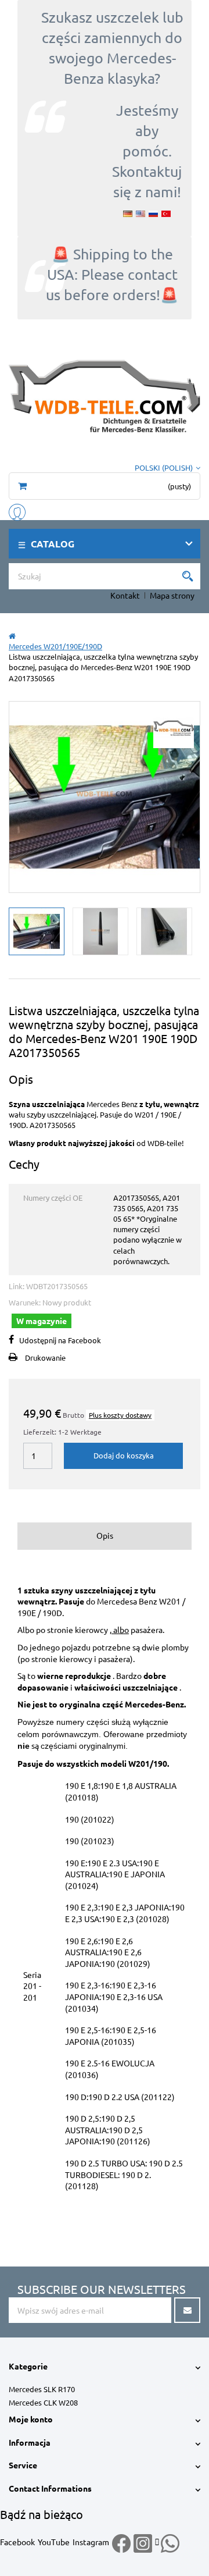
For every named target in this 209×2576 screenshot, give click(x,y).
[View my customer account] (17, 510)
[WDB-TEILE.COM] (105, 395)
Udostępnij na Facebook (60, 1340)
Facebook (17, 2542)
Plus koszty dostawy (120, 1415)
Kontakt (125, 595)
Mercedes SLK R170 (42, 2389)
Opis (105, 1535)
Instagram (91, 2542)
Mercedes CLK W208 (43, 2402)
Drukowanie (45, 1358)
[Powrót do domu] (12, 636)
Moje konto (31, 2419)
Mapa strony (172, 595)
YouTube (54, 2542)
